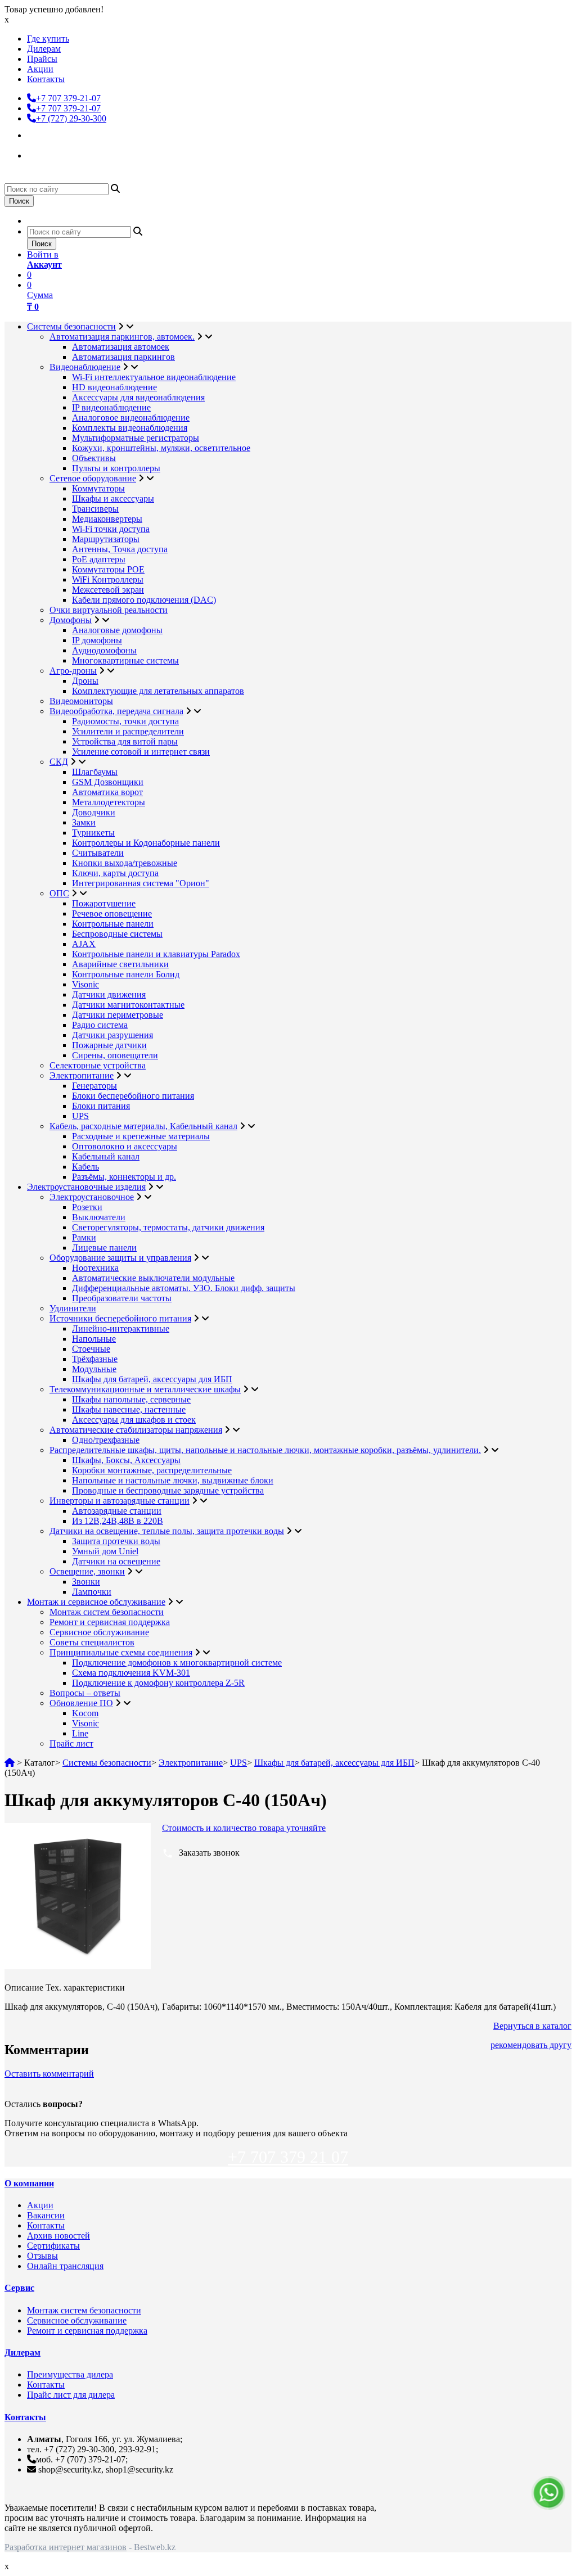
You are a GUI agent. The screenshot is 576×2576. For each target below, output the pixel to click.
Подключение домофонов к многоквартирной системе (177, 1663)
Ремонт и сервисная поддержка (110, 1622)
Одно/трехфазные (106, 1440)
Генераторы (94, 1086)
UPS (80, 1116)
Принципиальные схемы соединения (121, 1652)
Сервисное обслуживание (99, 1632)
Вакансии (46, 2215)
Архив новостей (58, 2236)
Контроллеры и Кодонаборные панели (146, 843)
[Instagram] (37, 134)
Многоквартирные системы (125, 660)
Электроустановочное (92, 1197)
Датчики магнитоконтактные (128, 1005)
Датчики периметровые (118, 1015)
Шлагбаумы (95, 772)
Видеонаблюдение (85, 367)
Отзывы (42, 2256)
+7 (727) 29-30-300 (71, 118)
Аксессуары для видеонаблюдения (138, 397)
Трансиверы (95, 509)
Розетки (87, 1207)
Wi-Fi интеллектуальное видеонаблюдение (154, 377)
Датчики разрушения (112, 1035)
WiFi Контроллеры (108, 579)
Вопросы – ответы (85, 1693)
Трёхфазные (95, 1359)
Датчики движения (109, 994)
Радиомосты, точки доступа (125, 721)
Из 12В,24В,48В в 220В (118, 1521)
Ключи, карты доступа (115, 873)
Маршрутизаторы (106, 539)
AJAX (84, 944)
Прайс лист (71, 1743)
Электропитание (82, 1075)
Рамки (84, 1237)
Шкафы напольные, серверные (131, 1399)
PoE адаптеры (99, 559)
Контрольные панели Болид (126, 974)
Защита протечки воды (116, 1541)
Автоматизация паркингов (123, 357)
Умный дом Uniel (105, 1551)
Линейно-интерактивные (121, 1328)
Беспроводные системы (117, 934)
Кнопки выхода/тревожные (125, 863)
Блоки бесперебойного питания (133, 1096)
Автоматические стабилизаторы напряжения (136, 1430)
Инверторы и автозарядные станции (120, 1501)
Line (80, 1733)
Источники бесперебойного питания (120, 1318)
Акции (40, 69)
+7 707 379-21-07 (68, 98)
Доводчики (94, 812)
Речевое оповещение (112, 913)
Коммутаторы (98, 488)
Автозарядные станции (117, 1511)
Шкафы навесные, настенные (129, 1409)
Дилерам (44, 49)
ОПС (59, 893)
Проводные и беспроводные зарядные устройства (168, 1490)
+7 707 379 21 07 (288, 2157)
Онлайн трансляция (65, 2266)
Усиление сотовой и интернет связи (141, 752)
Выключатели (99, 1217)
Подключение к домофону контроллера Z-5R (158, 1683)
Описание (24, 1988)
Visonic (85, 984)
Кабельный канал (106, 1156)
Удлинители (73, 1308)
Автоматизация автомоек (121, 347)
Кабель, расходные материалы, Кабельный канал (143, 1126)
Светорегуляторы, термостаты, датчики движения (168, 1227)
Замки (84, 822)
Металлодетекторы (109, 802)
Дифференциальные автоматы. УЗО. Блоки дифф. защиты (184, 1288)
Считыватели (98, 853)
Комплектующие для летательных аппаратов (158, 691)
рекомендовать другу (531, 2045)
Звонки (86, 1582)
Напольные (94, 1339)
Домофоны (71, 620)
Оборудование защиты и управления (120, 1258)
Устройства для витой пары (125, 741)
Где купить (48, 39)
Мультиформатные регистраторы (136, 438)
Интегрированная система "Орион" (141, 883)
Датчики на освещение (116, 1561)
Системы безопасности (71, 326)
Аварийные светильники (120, 964)
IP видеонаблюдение (111, 407)
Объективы (94, 458)
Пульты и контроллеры (116, 468)
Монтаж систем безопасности (107, 1612)
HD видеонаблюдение (114, 387)
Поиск (19, 201)
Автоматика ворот (107, 792)
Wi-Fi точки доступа (111, 529)
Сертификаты (53, 2246)
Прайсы (42, 59)
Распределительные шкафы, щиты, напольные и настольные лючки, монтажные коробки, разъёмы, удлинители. (265, 1450)
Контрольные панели (113, 924)
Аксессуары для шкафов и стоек (134, 1420)
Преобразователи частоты (122, 1298)
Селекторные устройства (98, 1065)
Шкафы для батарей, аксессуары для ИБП (152, 1379)
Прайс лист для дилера (71, 2395)
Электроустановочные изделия (86, 1187)
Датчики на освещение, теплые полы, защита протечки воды (167, 1531)
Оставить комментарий (49, 2074)
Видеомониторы (81, 701)
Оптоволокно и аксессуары (125, 1146)
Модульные (94, 1369)
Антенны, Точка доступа (120, 549)
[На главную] (10, 1763)
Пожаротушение (104, 903)
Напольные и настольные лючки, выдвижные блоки (173, 1480)
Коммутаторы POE (108, 569)
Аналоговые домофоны (117, 630)
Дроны (85, 681)
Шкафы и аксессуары (113, 498)
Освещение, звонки (87, 1571)
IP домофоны (97, 640)
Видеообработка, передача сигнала (116, 711)
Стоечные (91, 1349)
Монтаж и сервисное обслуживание (96, 1602)
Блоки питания (101, 1106)
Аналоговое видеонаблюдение (131, 418)
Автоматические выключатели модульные (153, 1278)
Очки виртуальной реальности (109, 610)
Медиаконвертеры (107, 519)
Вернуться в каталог (532, 2026)
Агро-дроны (73, 671)
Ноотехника (95, 1268)
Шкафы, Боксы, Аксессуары (126, 1460)
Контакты (46, 79)
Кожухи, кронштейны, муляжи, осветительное (161, 448)
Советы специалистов (92, 1642)
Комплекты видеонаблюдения (130, 428)
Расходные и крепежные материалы (141, 1136)
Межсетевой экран (108, 590)
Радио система (100, 1025)
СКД (59, 762)
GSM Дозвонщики (108, 782)
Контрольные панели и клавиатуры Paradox (156, 954)
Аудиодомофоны (104, 650)
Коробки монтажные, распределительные (152, 1470)
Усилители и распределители (128, 731)
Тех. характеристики (85, 1988)
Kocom (85, 1713)
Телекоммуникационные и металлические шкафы (145, 1389)
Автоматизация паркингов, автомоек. (122, 337)
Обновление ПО (81, 1703)
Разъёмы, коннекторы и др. (124, 1177)
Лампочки (92, 1592)
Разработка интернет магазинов (66, 2547)
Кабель (85, 1167)
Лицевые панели (104, 1248)
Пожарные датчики (109, 1045)
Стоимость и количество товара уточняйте (244, 1828)
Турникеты (93, 833)
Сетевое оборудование (93, 478)
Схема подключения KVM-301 (131, 1673)
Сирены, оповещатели (115, 1055)
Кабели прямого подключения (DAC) (144, 600)
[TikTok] (37, 154)
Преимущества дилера (70, 2374)
